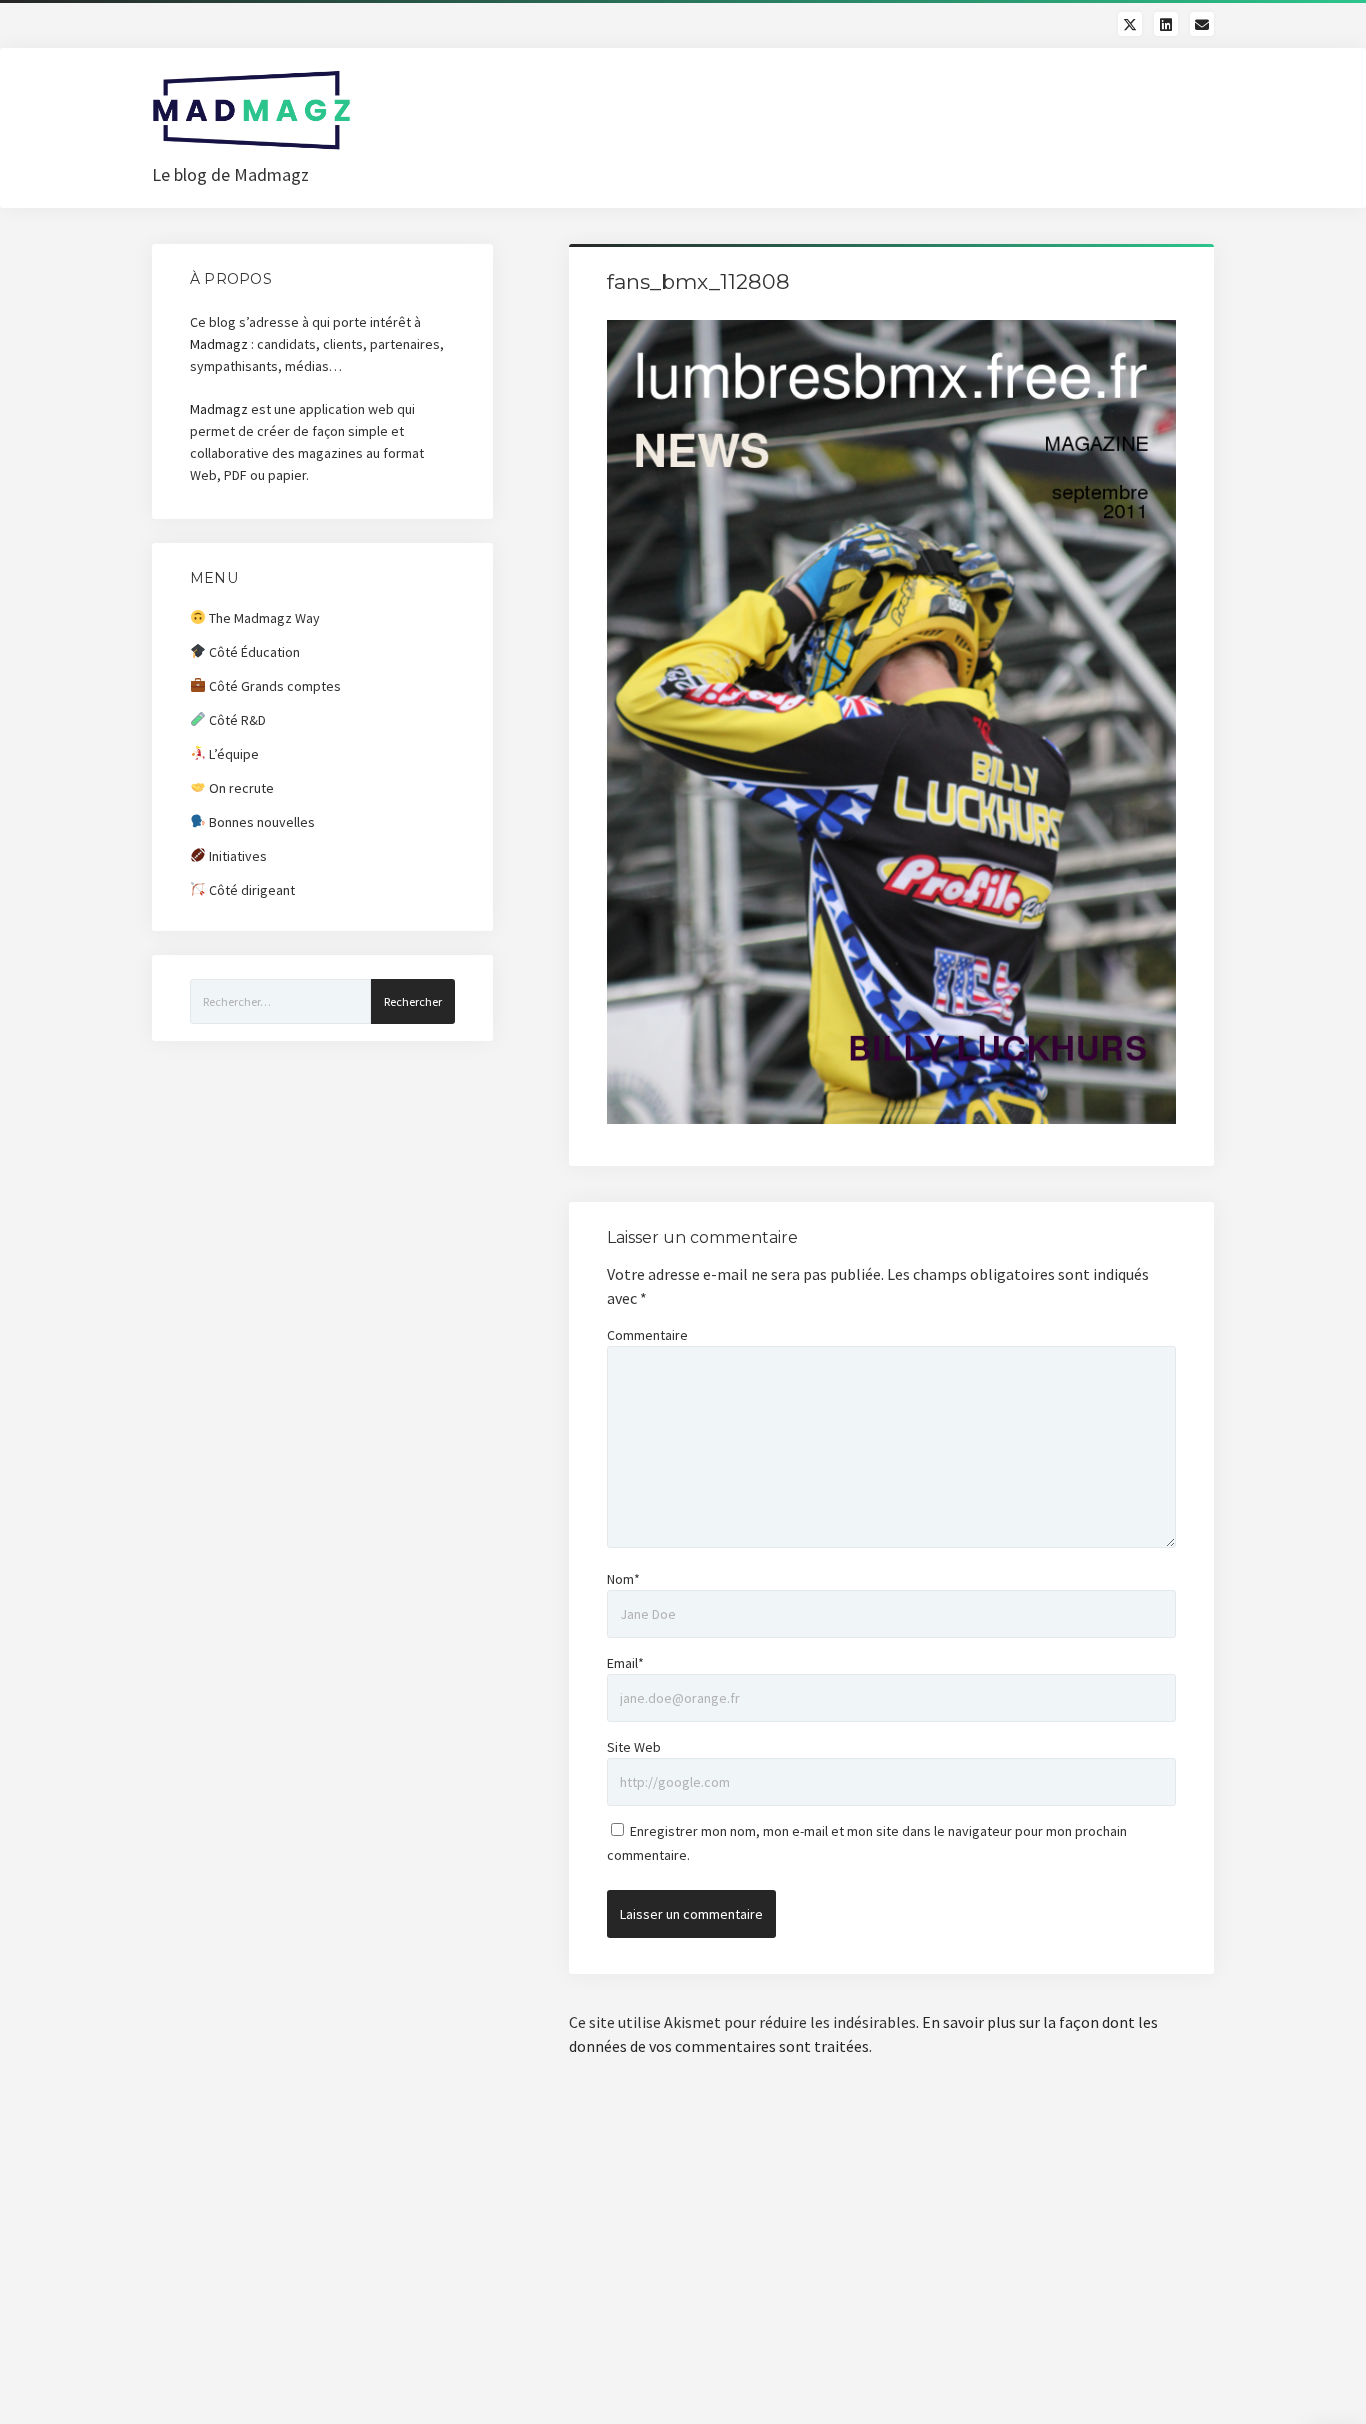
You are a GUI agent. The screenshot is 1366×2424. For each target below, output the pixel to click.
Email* (625, 1663)
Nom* (623, 1579)
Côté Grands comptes (273, 686)
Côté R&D (236, 720)
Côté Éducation (253, 652)
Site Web (634, 1747)
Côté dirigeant (250, 890)
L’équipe (232, 754)
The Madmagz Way (263, 618)
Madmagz (219, 344)
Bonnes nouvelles (260, 822)
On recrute (240, 788)
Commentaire (647, 1335)
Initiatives (236, 856)
